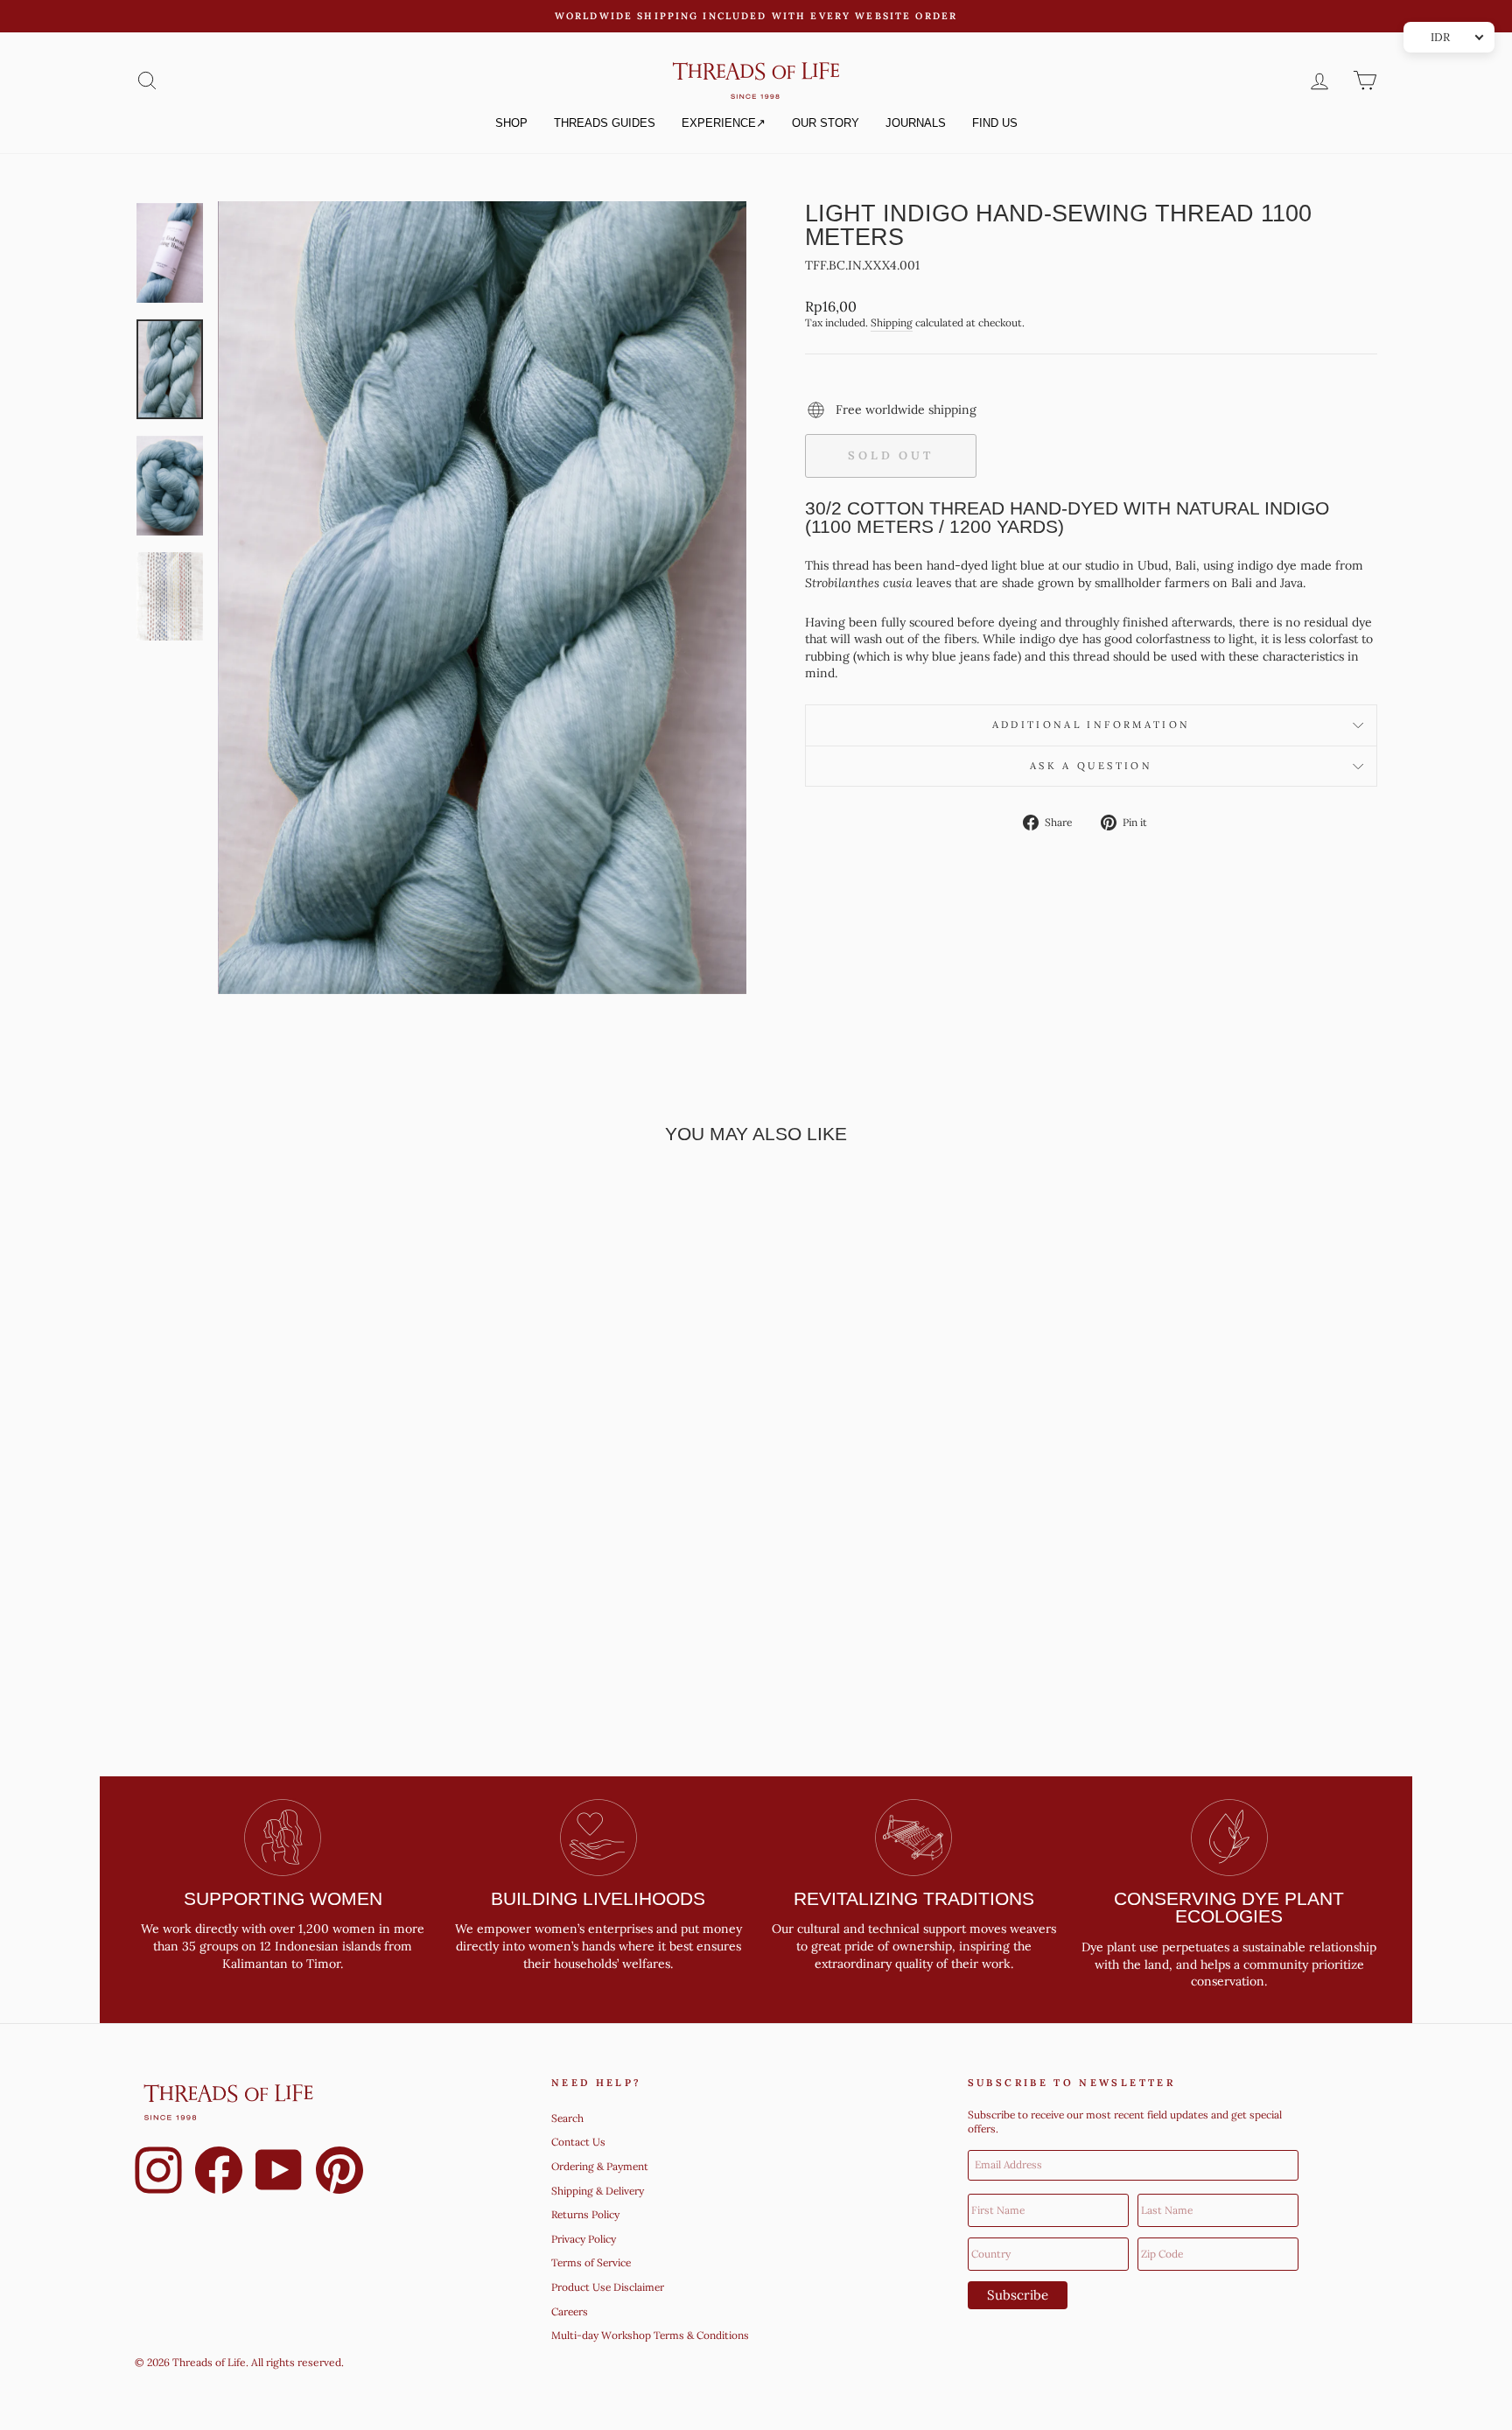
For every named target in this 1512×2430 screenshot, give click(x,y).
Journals (916, 123)
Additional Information (1092, 725)
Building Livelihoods (598, 1898)
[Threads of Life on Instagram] (158, 2173)
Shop (511, 123)
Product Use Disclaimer (608, 2287)
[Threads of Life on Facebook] (219, 2173)
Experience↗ (724, 123)
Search (567, 2118)
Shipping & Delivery (598, 2191)
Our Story (826, 123)
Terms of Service (591, 2262)
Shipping (892, 322)
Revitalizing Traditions (914, 1898)
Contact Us (578, 2142)
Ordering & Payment (600, 2166)
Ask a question (1091, 766)
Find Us (995, 123)
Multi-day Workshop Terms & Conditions (650, 2335)
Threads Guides (605, 123)
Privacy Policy (584, 2239)
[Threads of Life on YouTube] (279, 2173)
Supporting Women (283, 1898)
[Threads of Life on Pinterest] (339, 2173)
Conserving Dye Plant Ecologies (1229, 1908)
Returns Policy (585, 2214)
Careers (570, 2311)
